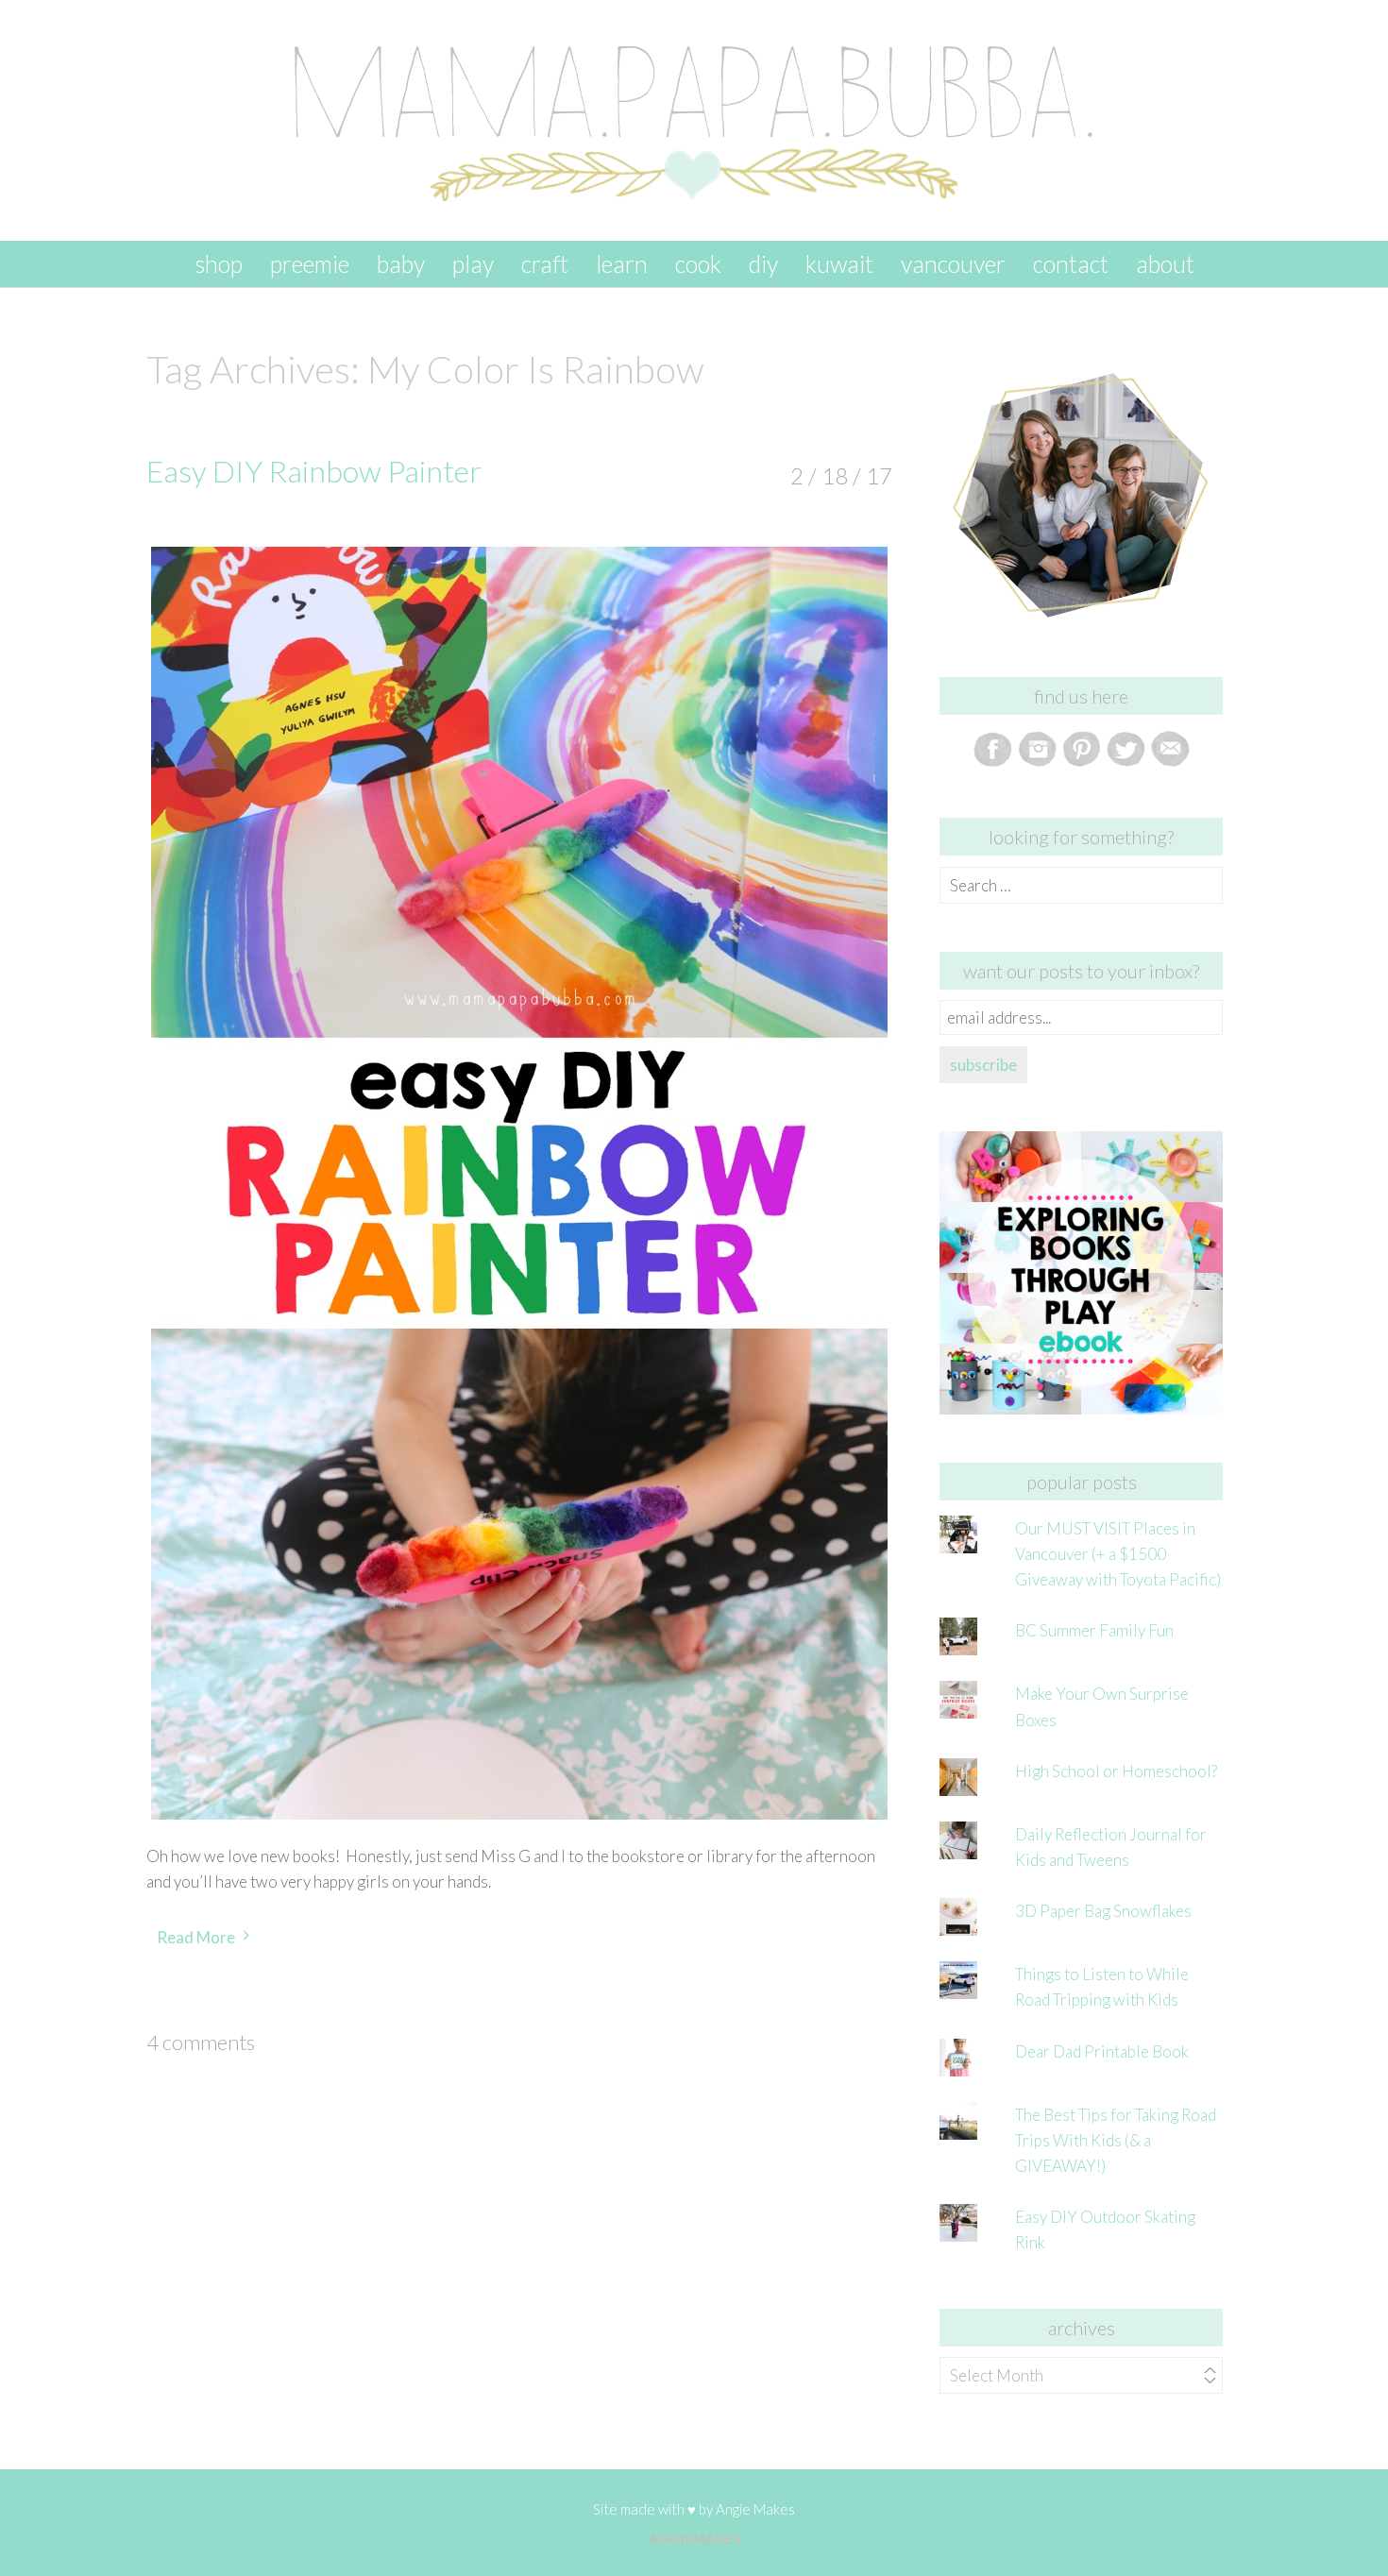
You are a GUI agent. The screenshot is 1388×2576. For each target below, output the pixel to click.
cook (698, 263)
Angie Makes (755, 2509)
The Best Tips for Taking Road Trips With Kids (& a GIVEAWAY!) (1116, 2140)
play (473, 263)
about (1165, 263)
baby (401, 263)
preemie (310, 263)
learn (622, 263)
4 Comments (201, 2042)
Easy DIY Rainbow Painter (314, 471)
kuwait (839, 263)
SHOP (219, 263)
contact (1071, 263)
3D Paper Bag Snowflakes (1103, 1911)
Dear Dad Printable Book (1102, 2051)
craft (545, 263)
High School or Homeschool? (1116, 1771)
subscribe (983, 1065)
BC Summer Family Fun (1094, 1630)
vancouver (953, 263)
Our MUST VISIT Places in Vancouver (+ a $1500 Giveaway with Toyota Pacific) (1118, 1554)
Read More (196, 1937)
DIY (763, 263)
